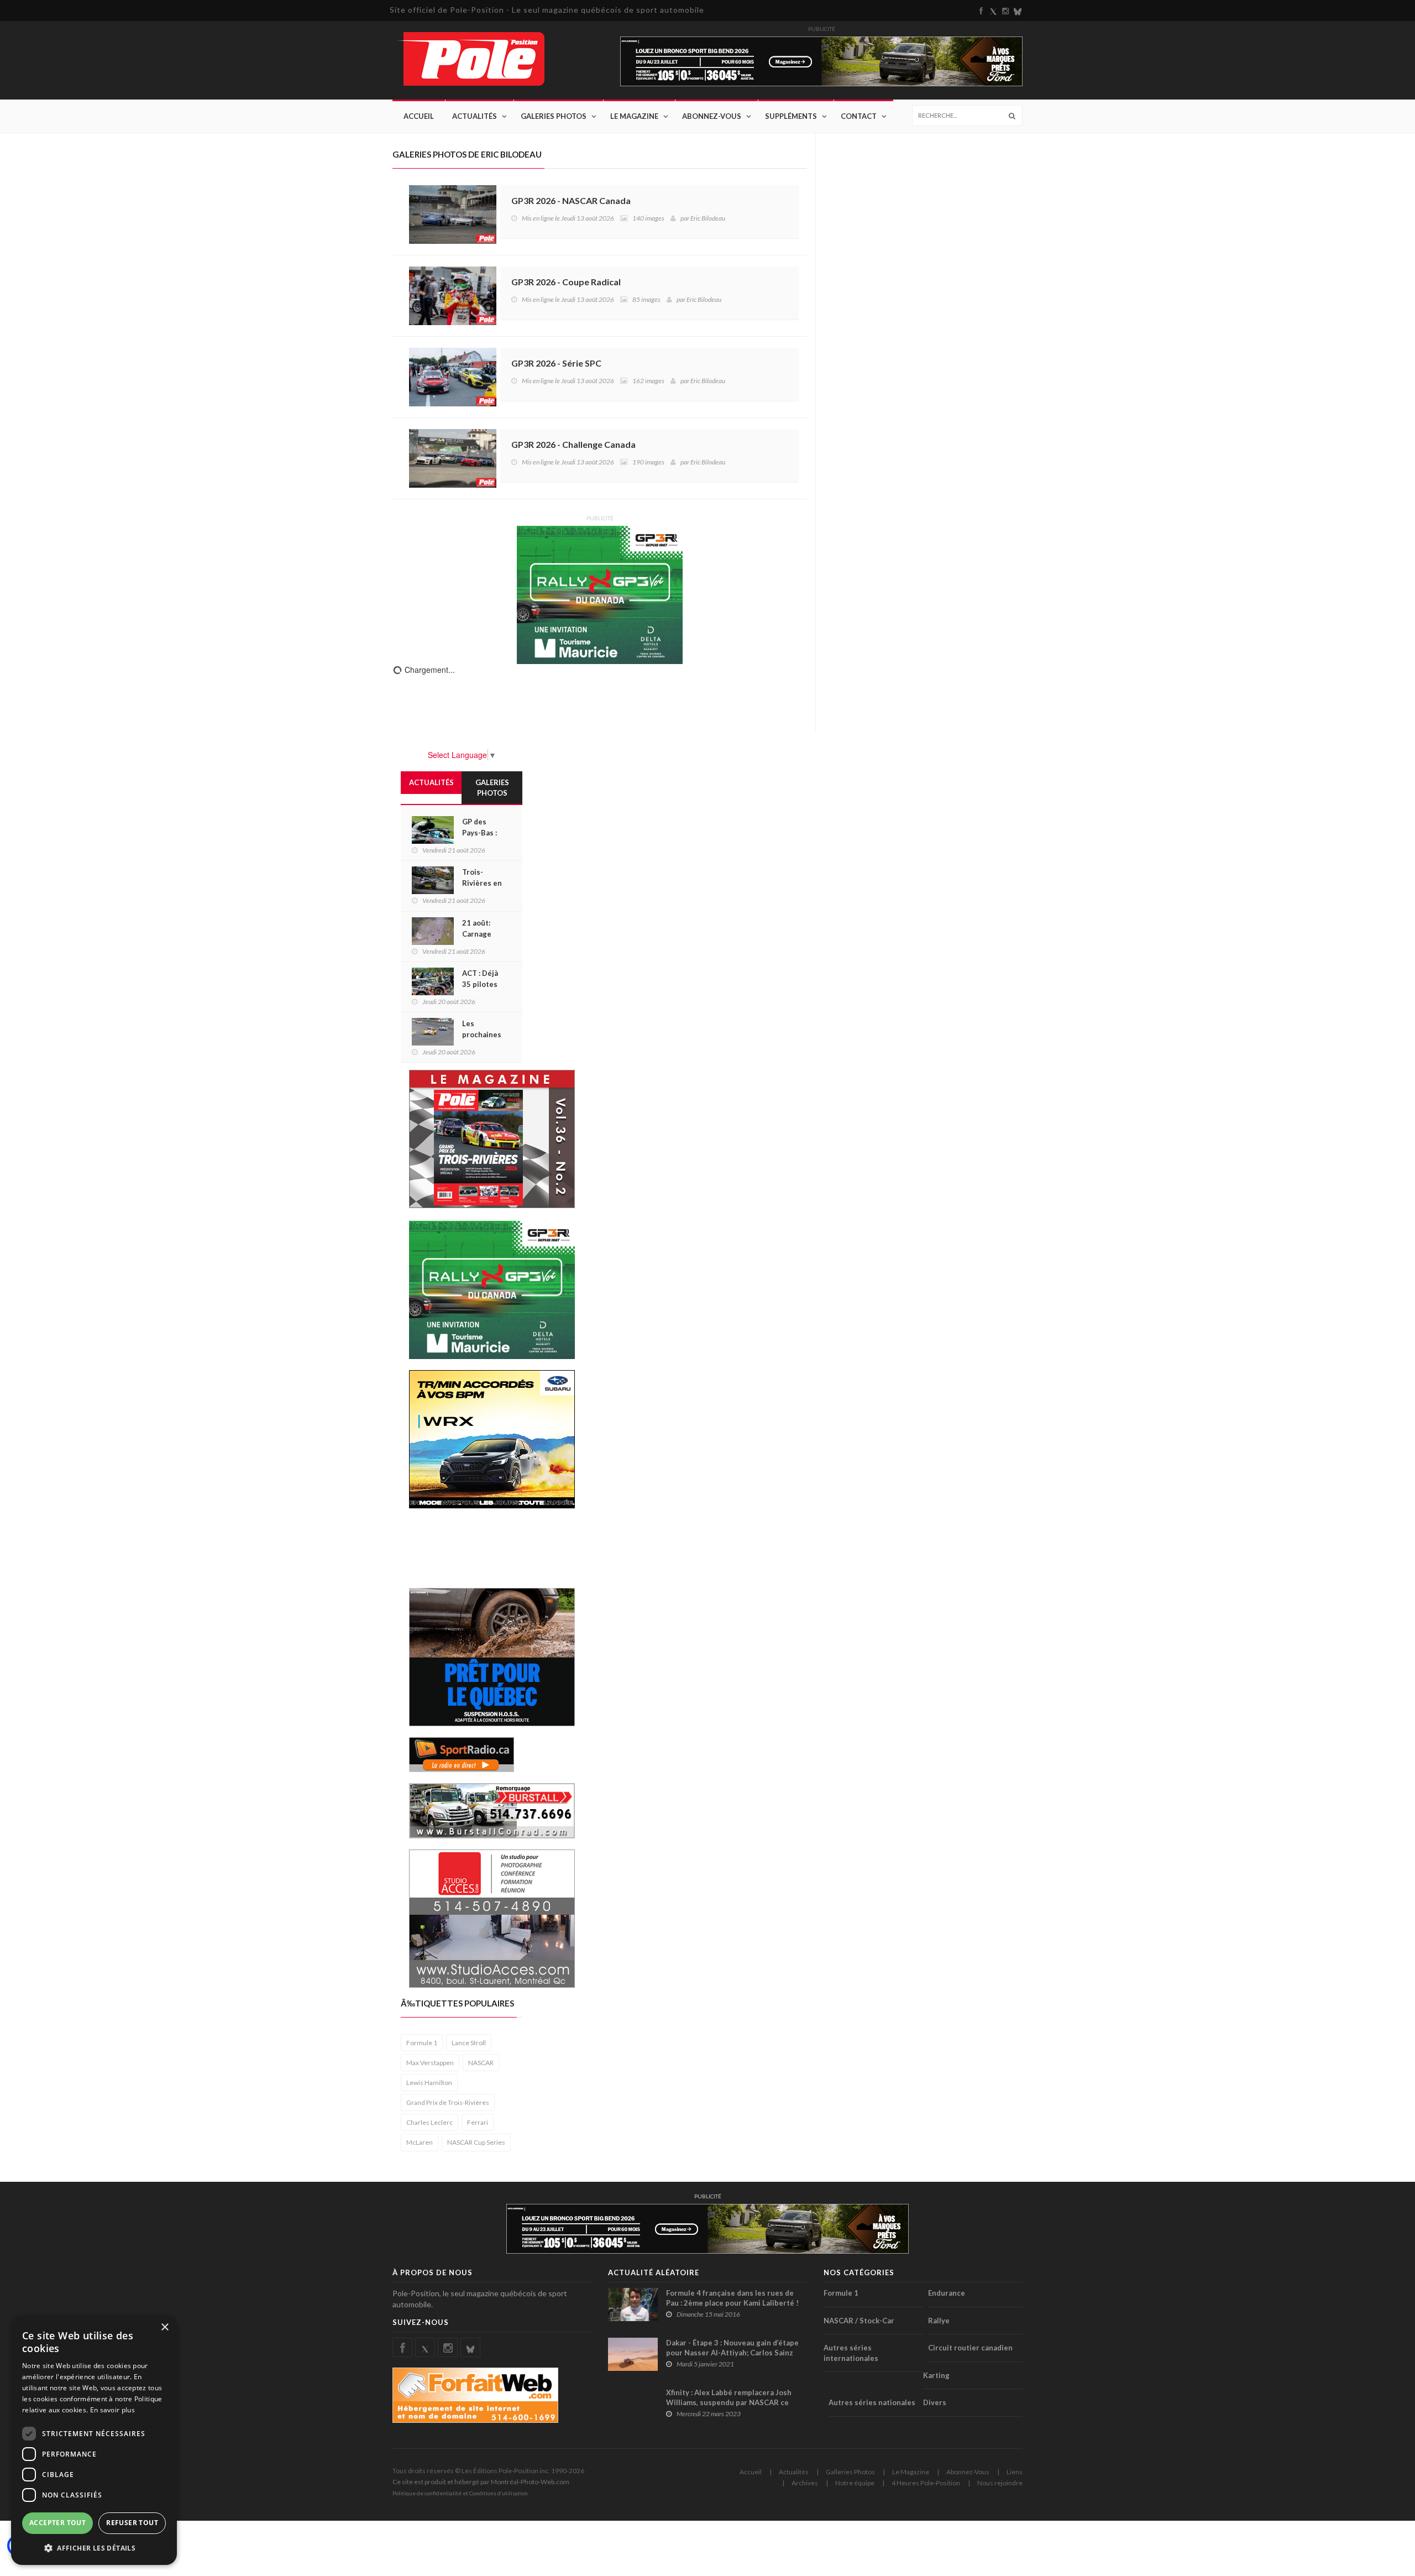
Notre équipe (855, 2483)
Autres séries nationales (872, 2402)
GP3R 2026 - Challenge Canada (573, 444)
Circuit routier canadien (970, 2348)
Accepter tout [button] (57, 2523)
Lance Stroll (469, 2043)
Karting (936, 2375)
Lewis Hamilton (429, 2083)
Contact (859, 116)
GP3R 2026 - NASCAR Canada (571, 200)
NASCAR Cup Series (476, 2142)
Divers (935, 2402)
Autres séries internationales (851, 2353)
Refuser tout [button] (132, 2523)
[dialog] (94, 2440)
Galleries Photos (850, 2472)
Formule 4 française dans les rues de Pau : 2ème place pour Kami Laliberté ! (732, 2298)
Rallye (939, 2321)
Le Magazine (634, 116)
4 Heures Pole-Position (926, 2483)
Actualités (475, 116)
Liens (1015, 2472)
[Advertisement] (497, 1547)
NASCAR (481, 2063)
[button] (94, 2548)
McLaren (420, 2142)
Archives (805, 2483)
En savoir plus (112, 2410)
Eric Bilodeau (708, 218)
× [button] (164, 2327)
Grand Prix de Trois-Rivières (448, 2102)
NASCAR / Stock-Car (859, 2321)
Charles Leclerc (429, 2122)
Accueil (419, 116)
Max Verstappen (430, 2063)
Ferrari (478, 2122)
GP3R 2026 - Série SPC (556, 363)
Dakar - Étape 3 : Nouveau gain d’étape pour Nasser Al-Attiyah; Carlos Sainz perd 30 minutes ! (732, 2353)
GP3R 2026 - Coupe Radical (566, 282)
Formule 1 (422, 2043)
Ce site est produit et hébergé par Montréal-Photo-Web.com (481, 2482)
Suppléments (791, 116)
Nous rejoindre (1000, 2483)
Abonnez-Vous (712, 116)
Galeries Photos (554, 116)
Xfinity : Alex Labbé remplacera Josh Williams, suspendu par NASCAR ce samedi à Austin (729, 2402)
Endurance (947, 2293)
